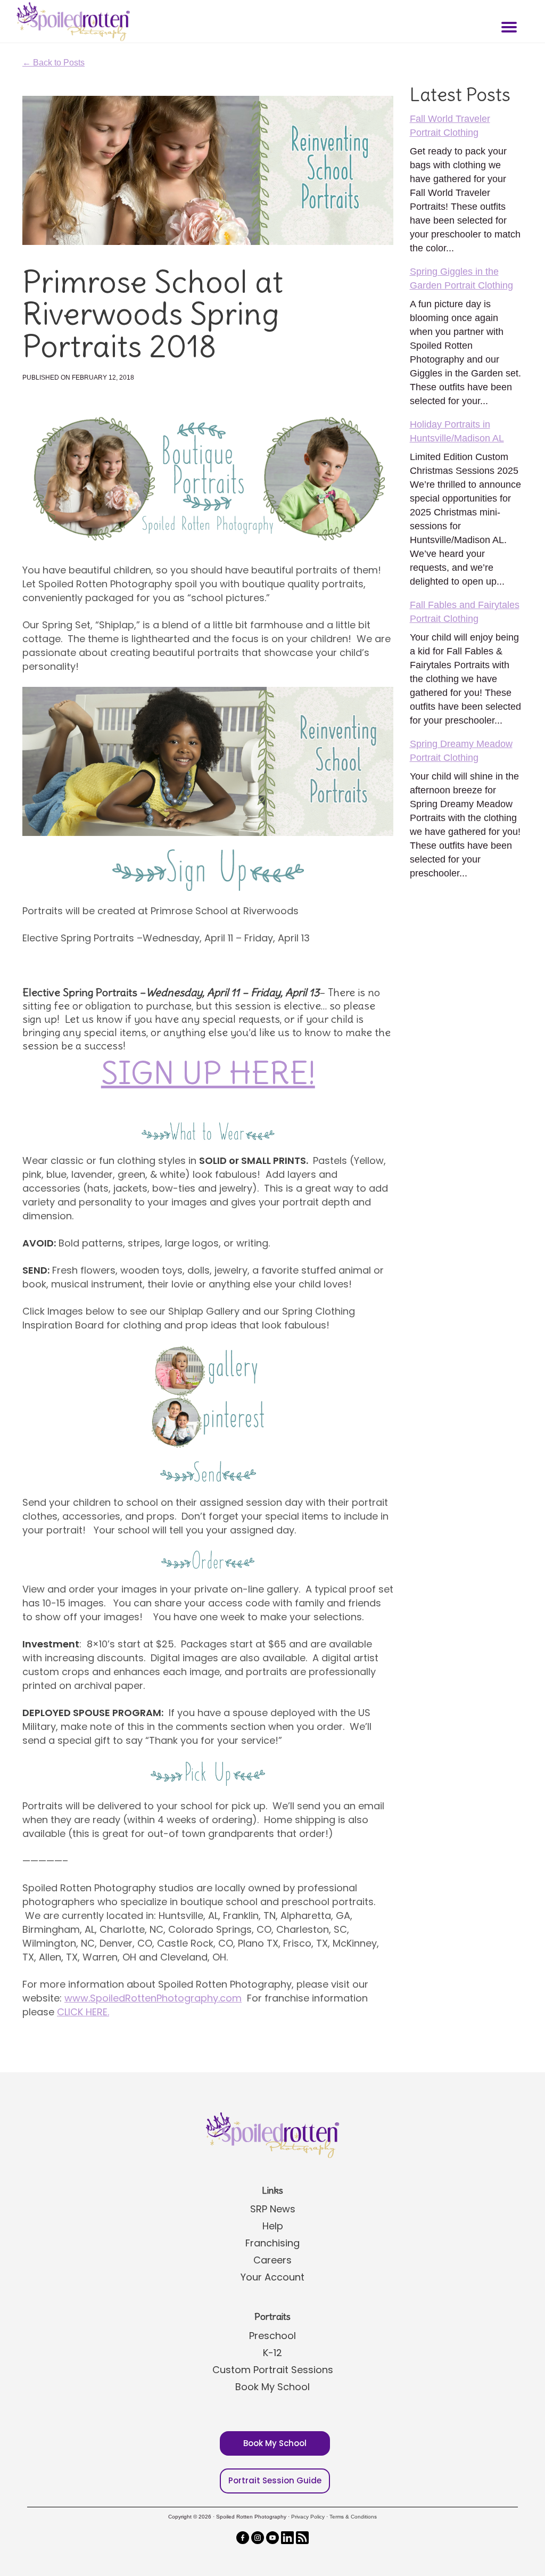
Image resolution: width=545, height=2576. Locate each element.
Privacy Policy (308, 2517)
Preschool (272, 2336)
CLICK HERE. (83, 2012)
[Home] (72, 21)
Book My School (272, 2387)
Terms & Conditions (353, 2517)
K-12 (272, 2353)
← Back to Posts (53, 63)
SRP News (273, 2209)
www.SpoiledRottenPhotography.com (153, 1998)
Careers (272, 2260)
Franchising (272, 2243)
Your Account (272, 2277)
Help (273, 2226)
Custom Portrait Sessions (273, 2370)
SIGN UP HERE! (208, 1073)
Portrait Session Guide (275, 2480)
